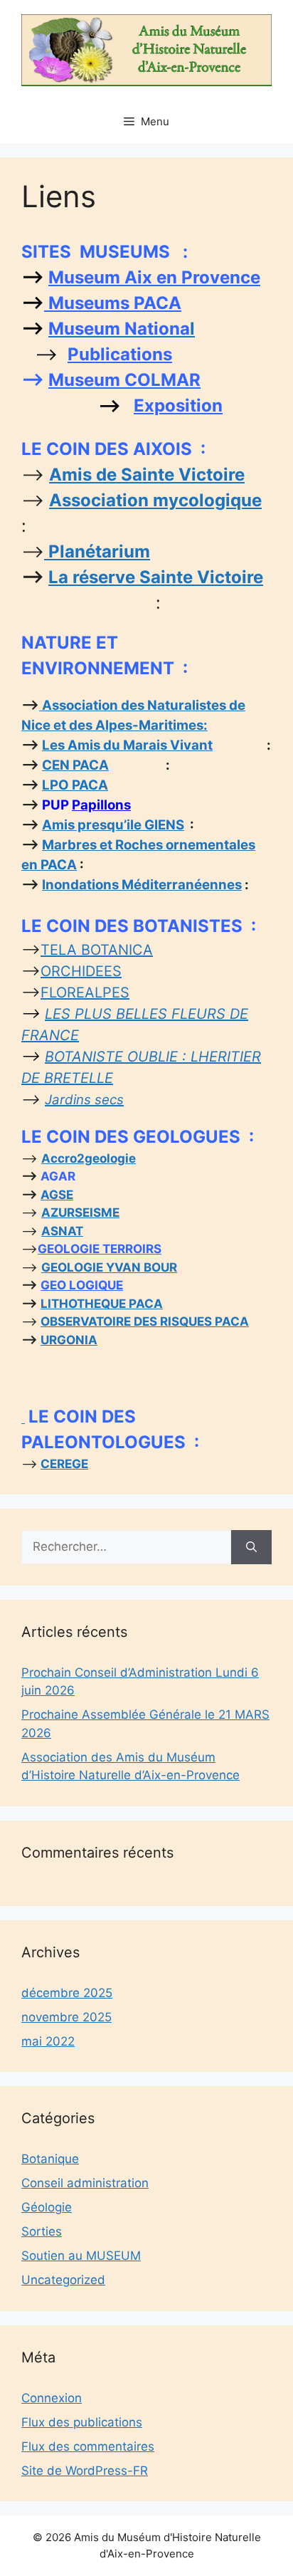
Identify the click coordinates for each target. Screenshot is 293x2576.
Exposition (178, 405)
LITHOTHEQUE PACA (102, 1304)
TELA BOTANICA (97, 950)
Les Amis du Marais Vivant (127, 745)
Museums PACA (113, 303)
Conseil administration (85, 2183)
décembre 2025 (67, 1993)
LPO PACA (75, 785)
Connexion (52, 2398)
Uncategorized (63, 2280)
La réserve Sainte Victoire (156, 577)
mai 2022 (48, 2041)
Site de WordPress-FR (85, 2471)
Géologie (47, 2207)
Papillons (101, 805)
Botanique (50, 2159)
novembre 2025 (66, 2017)
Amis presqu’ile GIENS (113, 825)
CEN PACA (75, 765)
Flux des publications (82, 2422)
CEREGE (64, 1464)
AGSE (57, 1195)
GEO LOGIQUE (82, 1285)
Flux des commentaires (88, 2446)
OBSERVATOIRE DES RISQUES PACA (145, 1321)
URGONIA (69, 1340)
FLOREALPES (85, 993)
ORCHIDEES (81, 971)
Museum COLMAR (124, 380)
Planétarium (97, 551)
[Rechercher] (251, 1547)
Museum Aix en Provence (154, 277)
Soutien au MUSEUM (81, 2256)
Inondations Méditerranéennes (142, 885)
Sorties (42, 2231)
